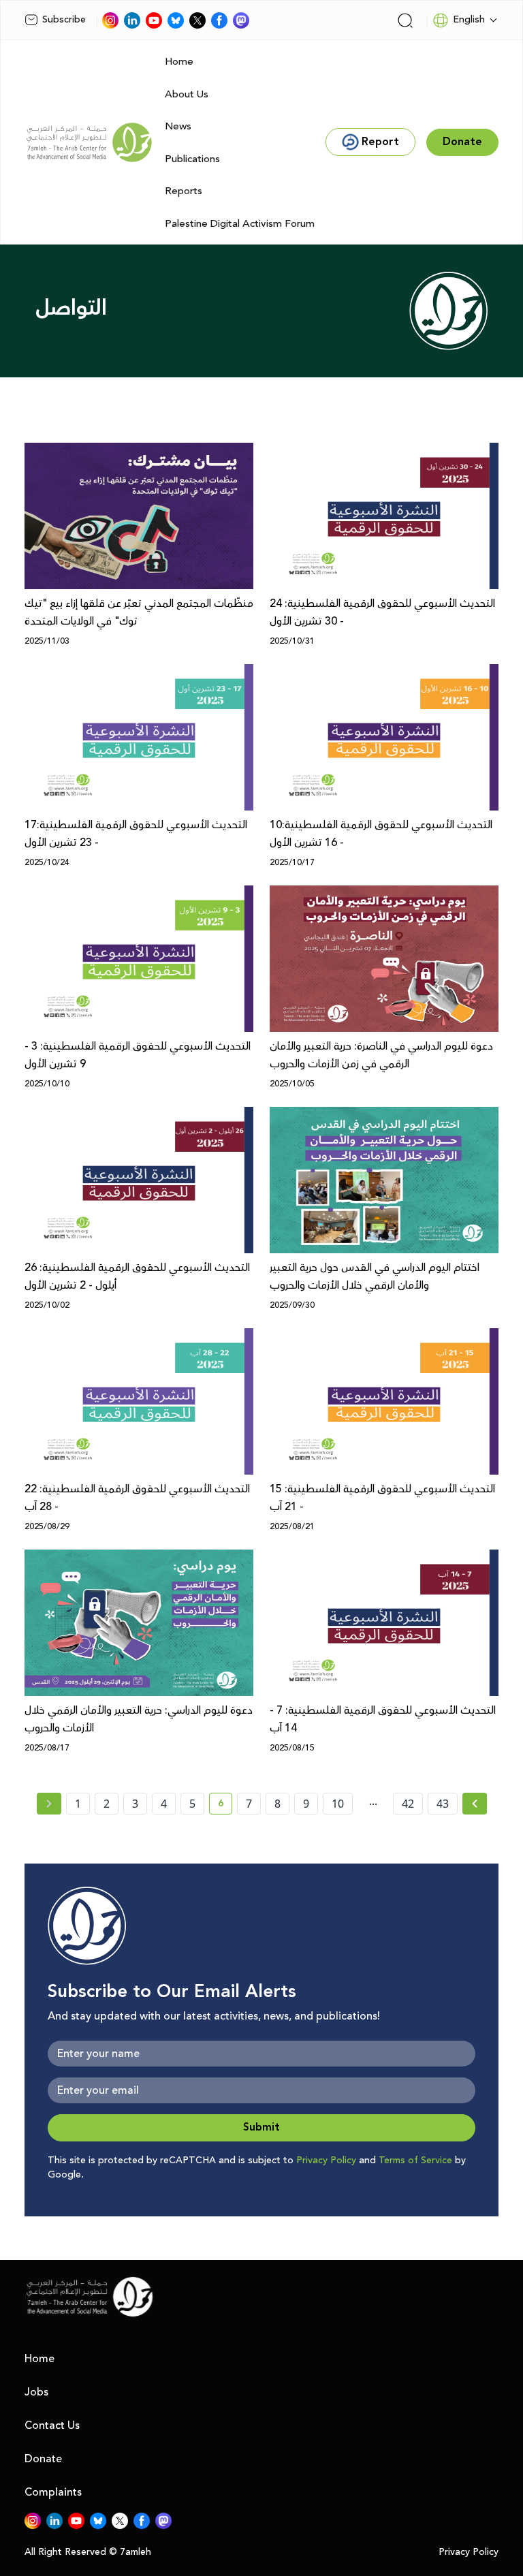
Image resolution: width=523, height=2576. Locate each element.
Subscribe (64, 20)
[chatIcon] (241, 20)
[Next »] (475, 1804)
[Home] (89, 142)
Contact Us (52, 2425)
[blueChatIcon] (176, 20)
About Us (187, 94)
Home (179, 62)
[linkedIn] (132, 20)
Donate (43, 2459)
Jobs (36, 2392)
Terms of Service (415, 2161)
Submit (261, 2127)
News (178, 126)
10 (338, 1804)
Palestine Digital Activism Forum (240, 224)
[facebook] (219, 20)
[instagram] (110, 20)
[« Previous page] (49, 1804)
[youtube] (154, 20)
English (469, 20)
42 (408, 1804)
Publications (192, 159)
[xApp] (197, 20)
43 (443, 1804)
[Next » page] (475, 1804)
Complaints (53, 2492)
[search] (405, 20)
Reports (184, 191)
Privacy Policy (326, 2161)
